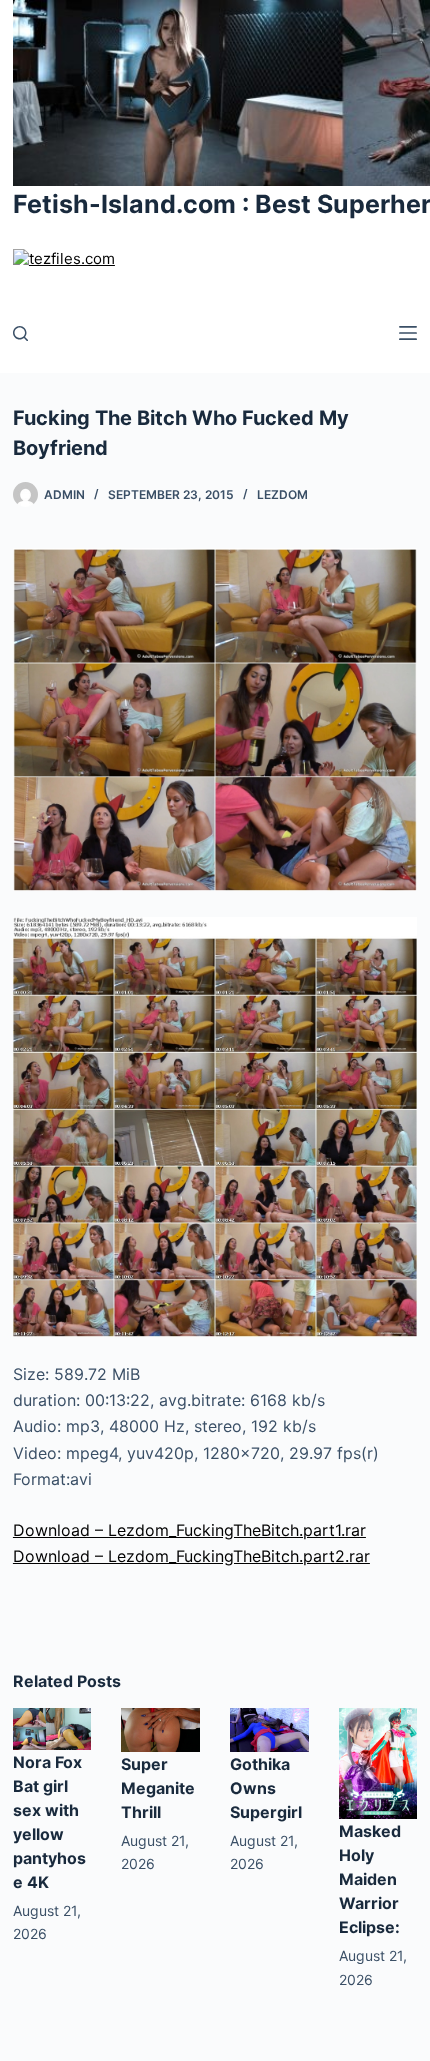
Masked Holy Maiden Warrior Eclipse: (370, 1879)
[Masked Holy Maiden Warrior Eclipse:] (378, 1762)
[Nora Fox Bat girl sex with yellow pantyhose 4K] (52, 1727)
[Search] (20, 333)
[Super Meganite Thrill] (160, 1729)
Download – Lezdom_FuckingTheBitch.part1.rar (189, 1530)
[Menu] (408, 333)
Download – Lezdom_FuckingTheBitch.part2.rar (191, 1556)
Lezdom (282, 494)
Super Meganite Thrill (158, 1788)
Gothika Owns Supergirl (266, 1788)
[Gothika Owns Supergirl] (269, 1729)
